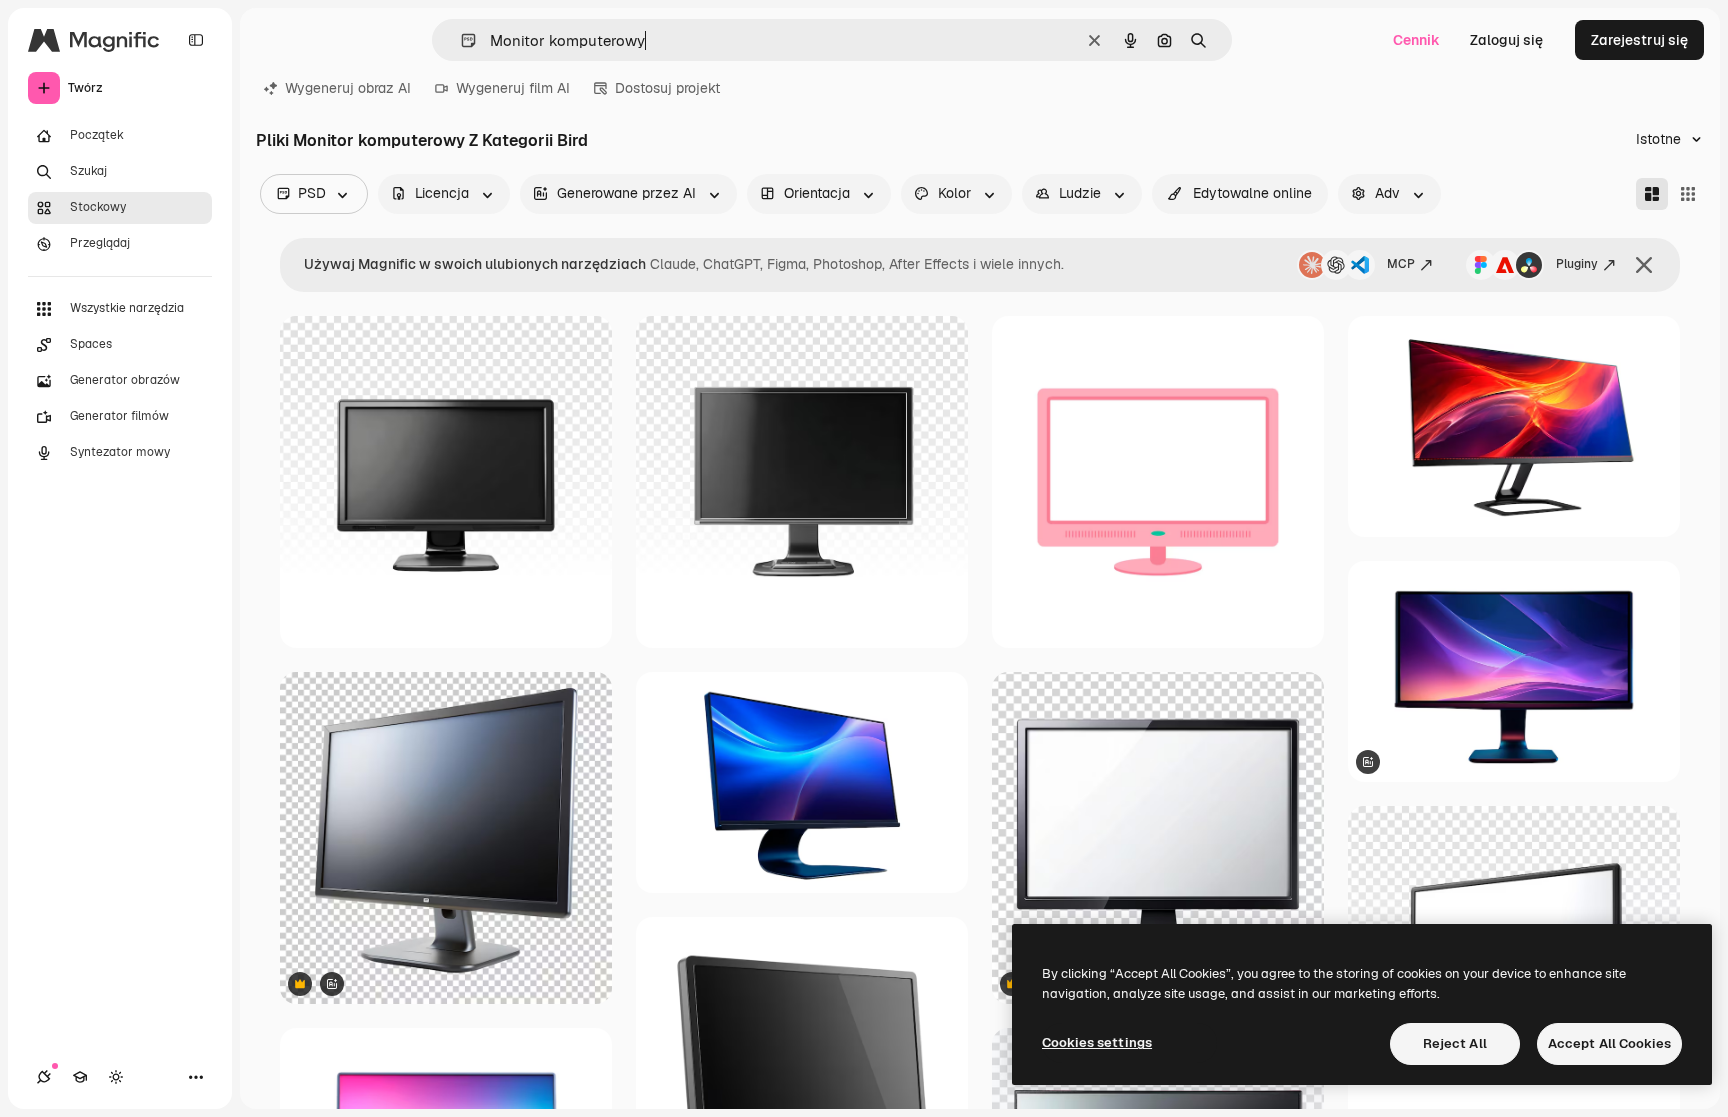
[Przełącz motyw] (116, 1077)
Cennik (1416, 40)
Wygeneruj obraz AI (348, 88)
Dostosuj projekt (667, 88)
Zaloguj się (1506, 40)
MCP (1401, 264)
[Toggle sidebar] (196, 40)
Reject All (1455, 1043)
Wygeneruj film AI (513, 88)
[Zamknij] (1644, 265)
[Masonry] (1652, 194)
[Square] (1688, 194)
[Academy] (80, 1077)
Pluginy (1577, 264)
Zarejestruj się (1639, 40)
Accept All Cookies (1609, 1043)
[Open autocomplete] (460, 40)
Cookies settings (1097, 1042)
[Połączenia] (44, 1077)
